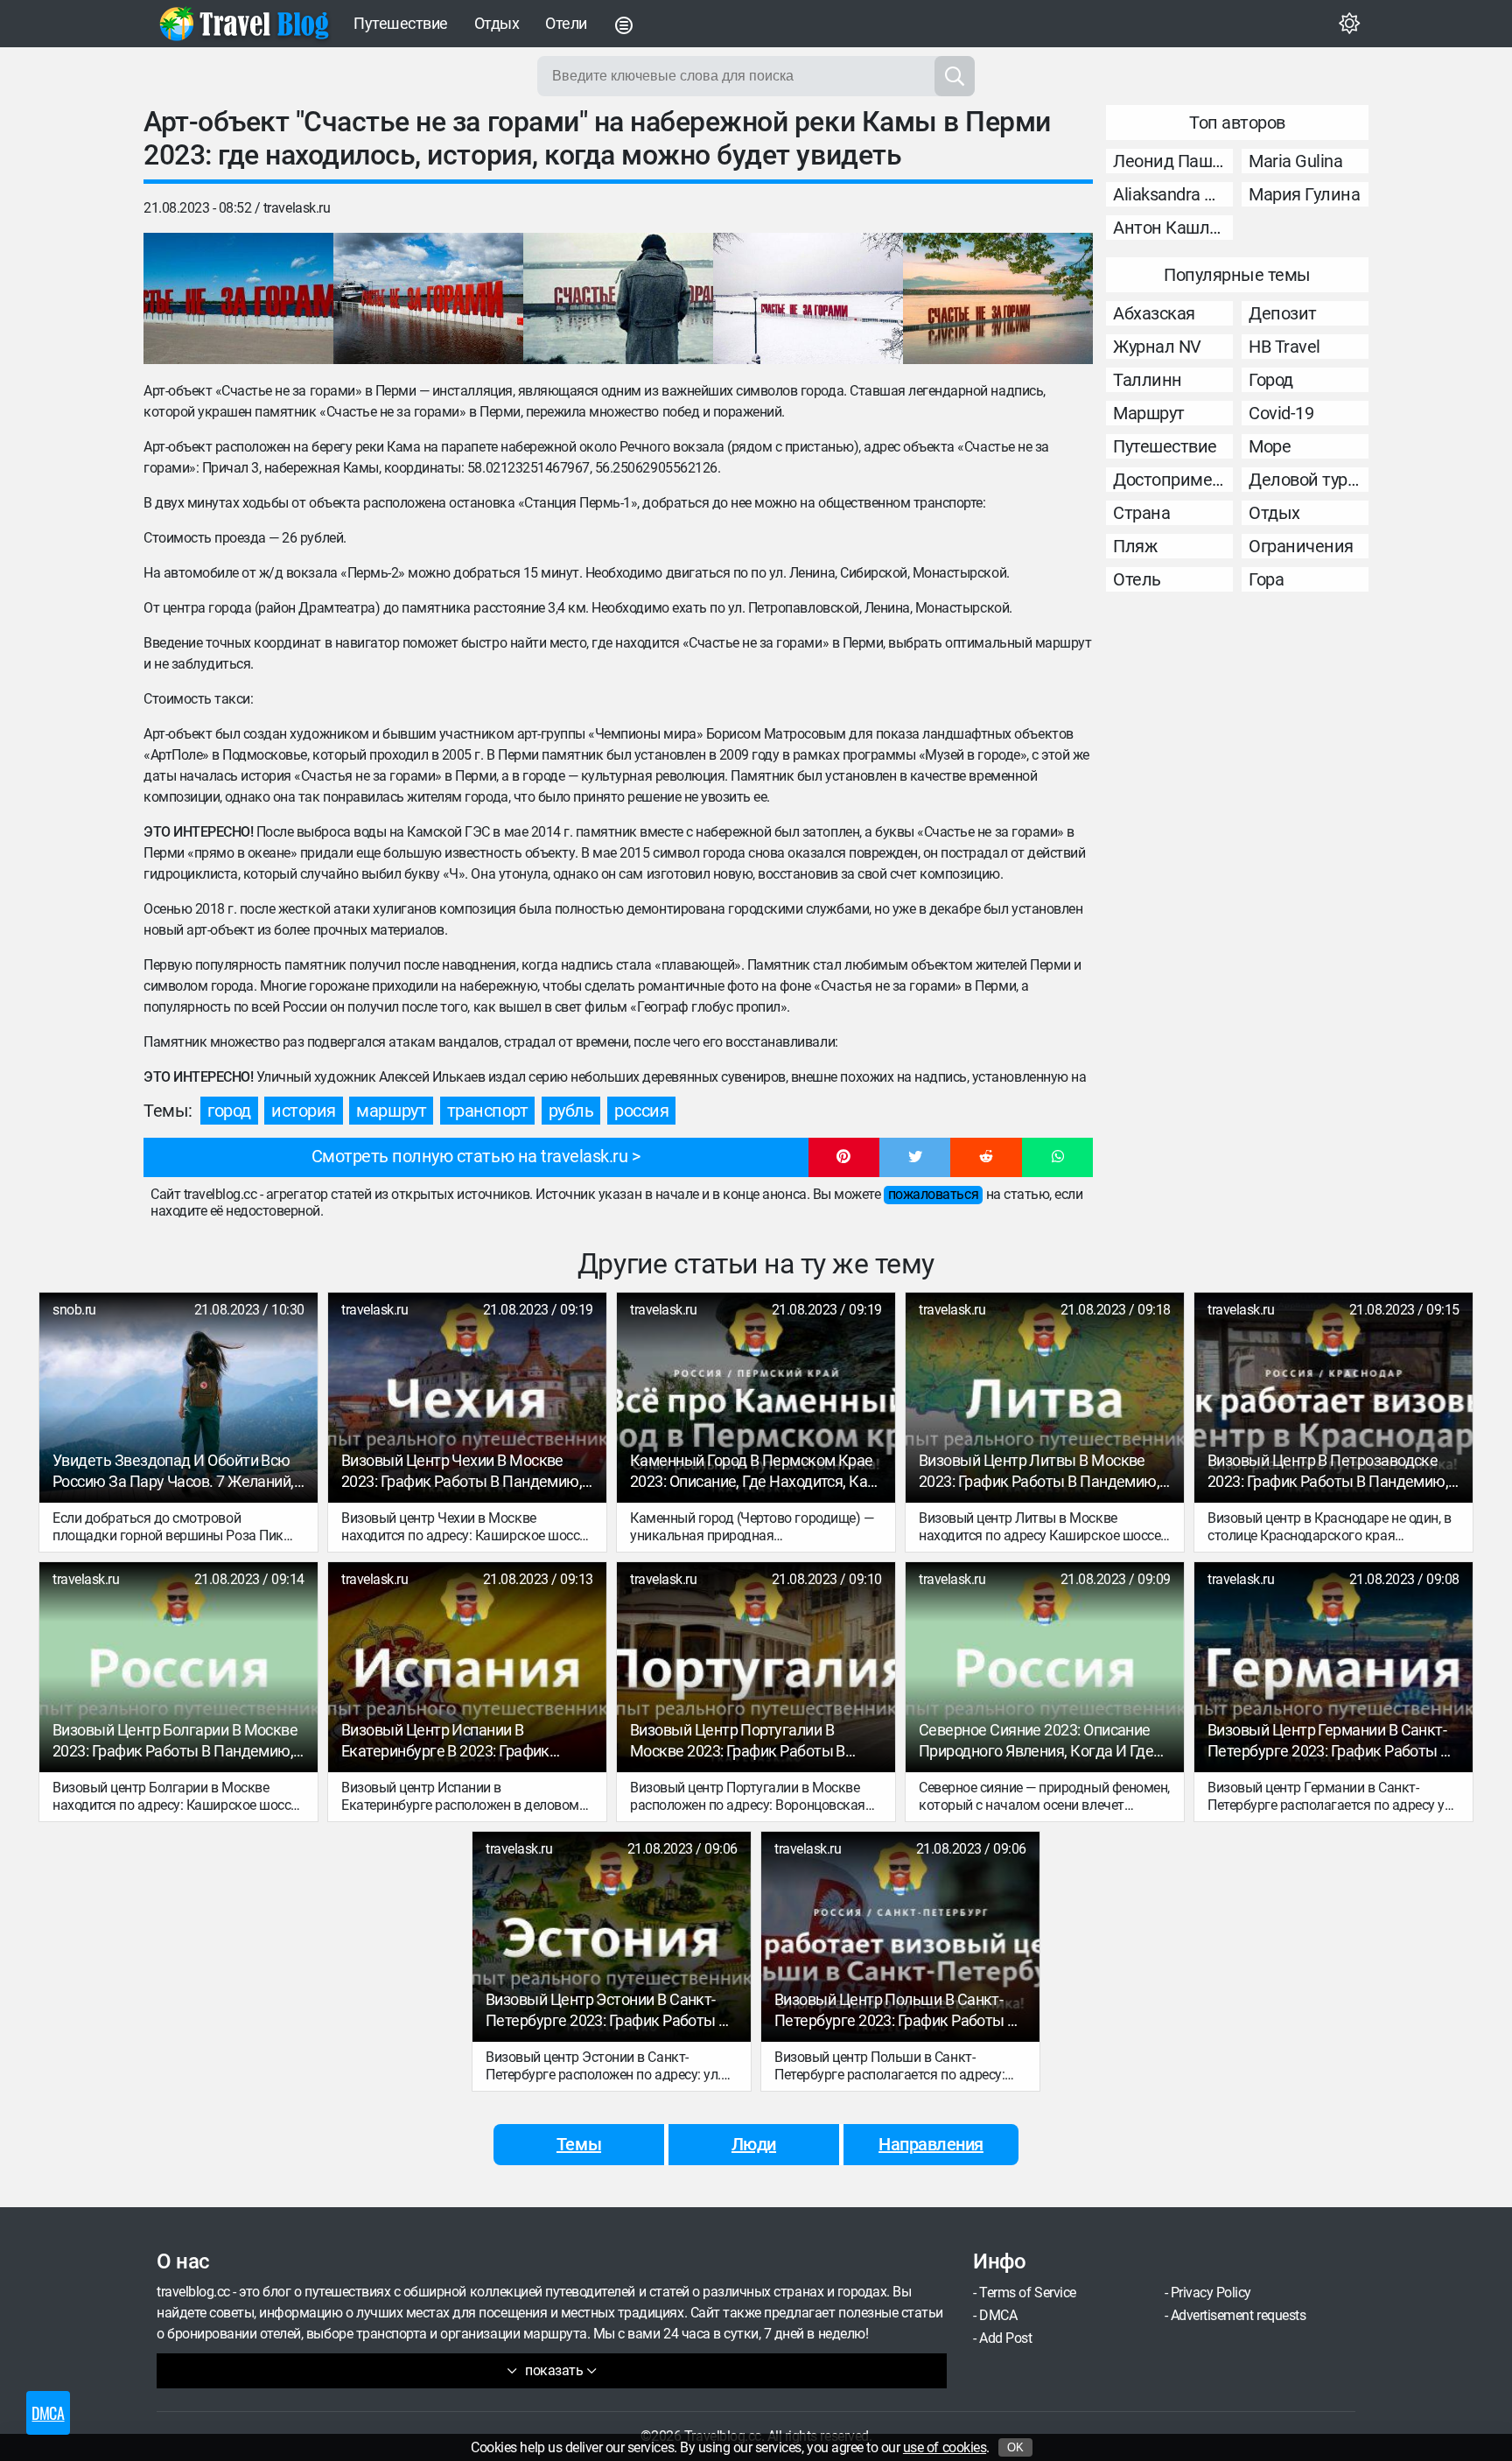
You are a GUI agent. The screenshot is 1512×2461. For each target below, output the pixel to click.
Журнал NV (1157, 347)
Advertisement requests (1238, 2315)
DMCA (998, 2315)
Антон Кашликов (1173, 228)
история (304, 1111)
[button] (844, 1158)
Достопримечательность (1173, 480)
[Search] (955, 76)
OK (1015, 2447)
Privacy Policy (1211, 2293)
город (229, 1111)
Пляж (1135, 546)
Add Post (1005, 2338)
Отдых (497, 23)
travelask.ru (297, 208)
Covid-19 (1281, 413)
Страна (1141, 513)
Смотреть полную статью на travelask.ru (470, 1156)
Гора (1266, 579)
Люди (754, 2144)
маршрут (391, 1111)
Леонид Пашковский (1173, 161)
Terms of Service (1027, 2293)
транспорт (488, 1111)
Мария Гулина (1304, 194)
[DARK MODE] (1349, 24)
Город (1271, 380)
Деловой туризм (1309, 480)
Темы (579, 2144)
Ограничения (1301, 546)
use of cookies (945, 2447)
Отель (1137, 579)
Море (1270, 446)
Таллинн (1148, 380)
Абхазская (1154, 313)
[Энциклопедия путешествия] (244, 24)
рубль (571, 1111)
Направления (931, 2144)
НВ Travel (1284, 347)
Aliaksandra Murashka (1173, 194)
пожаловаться (933, 1194)
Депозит (1283, 313)
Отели (566, 23)
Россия (641, 1111)
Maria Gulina (1295, 161)
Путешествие (401, 23)
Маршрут (1149, 413)
